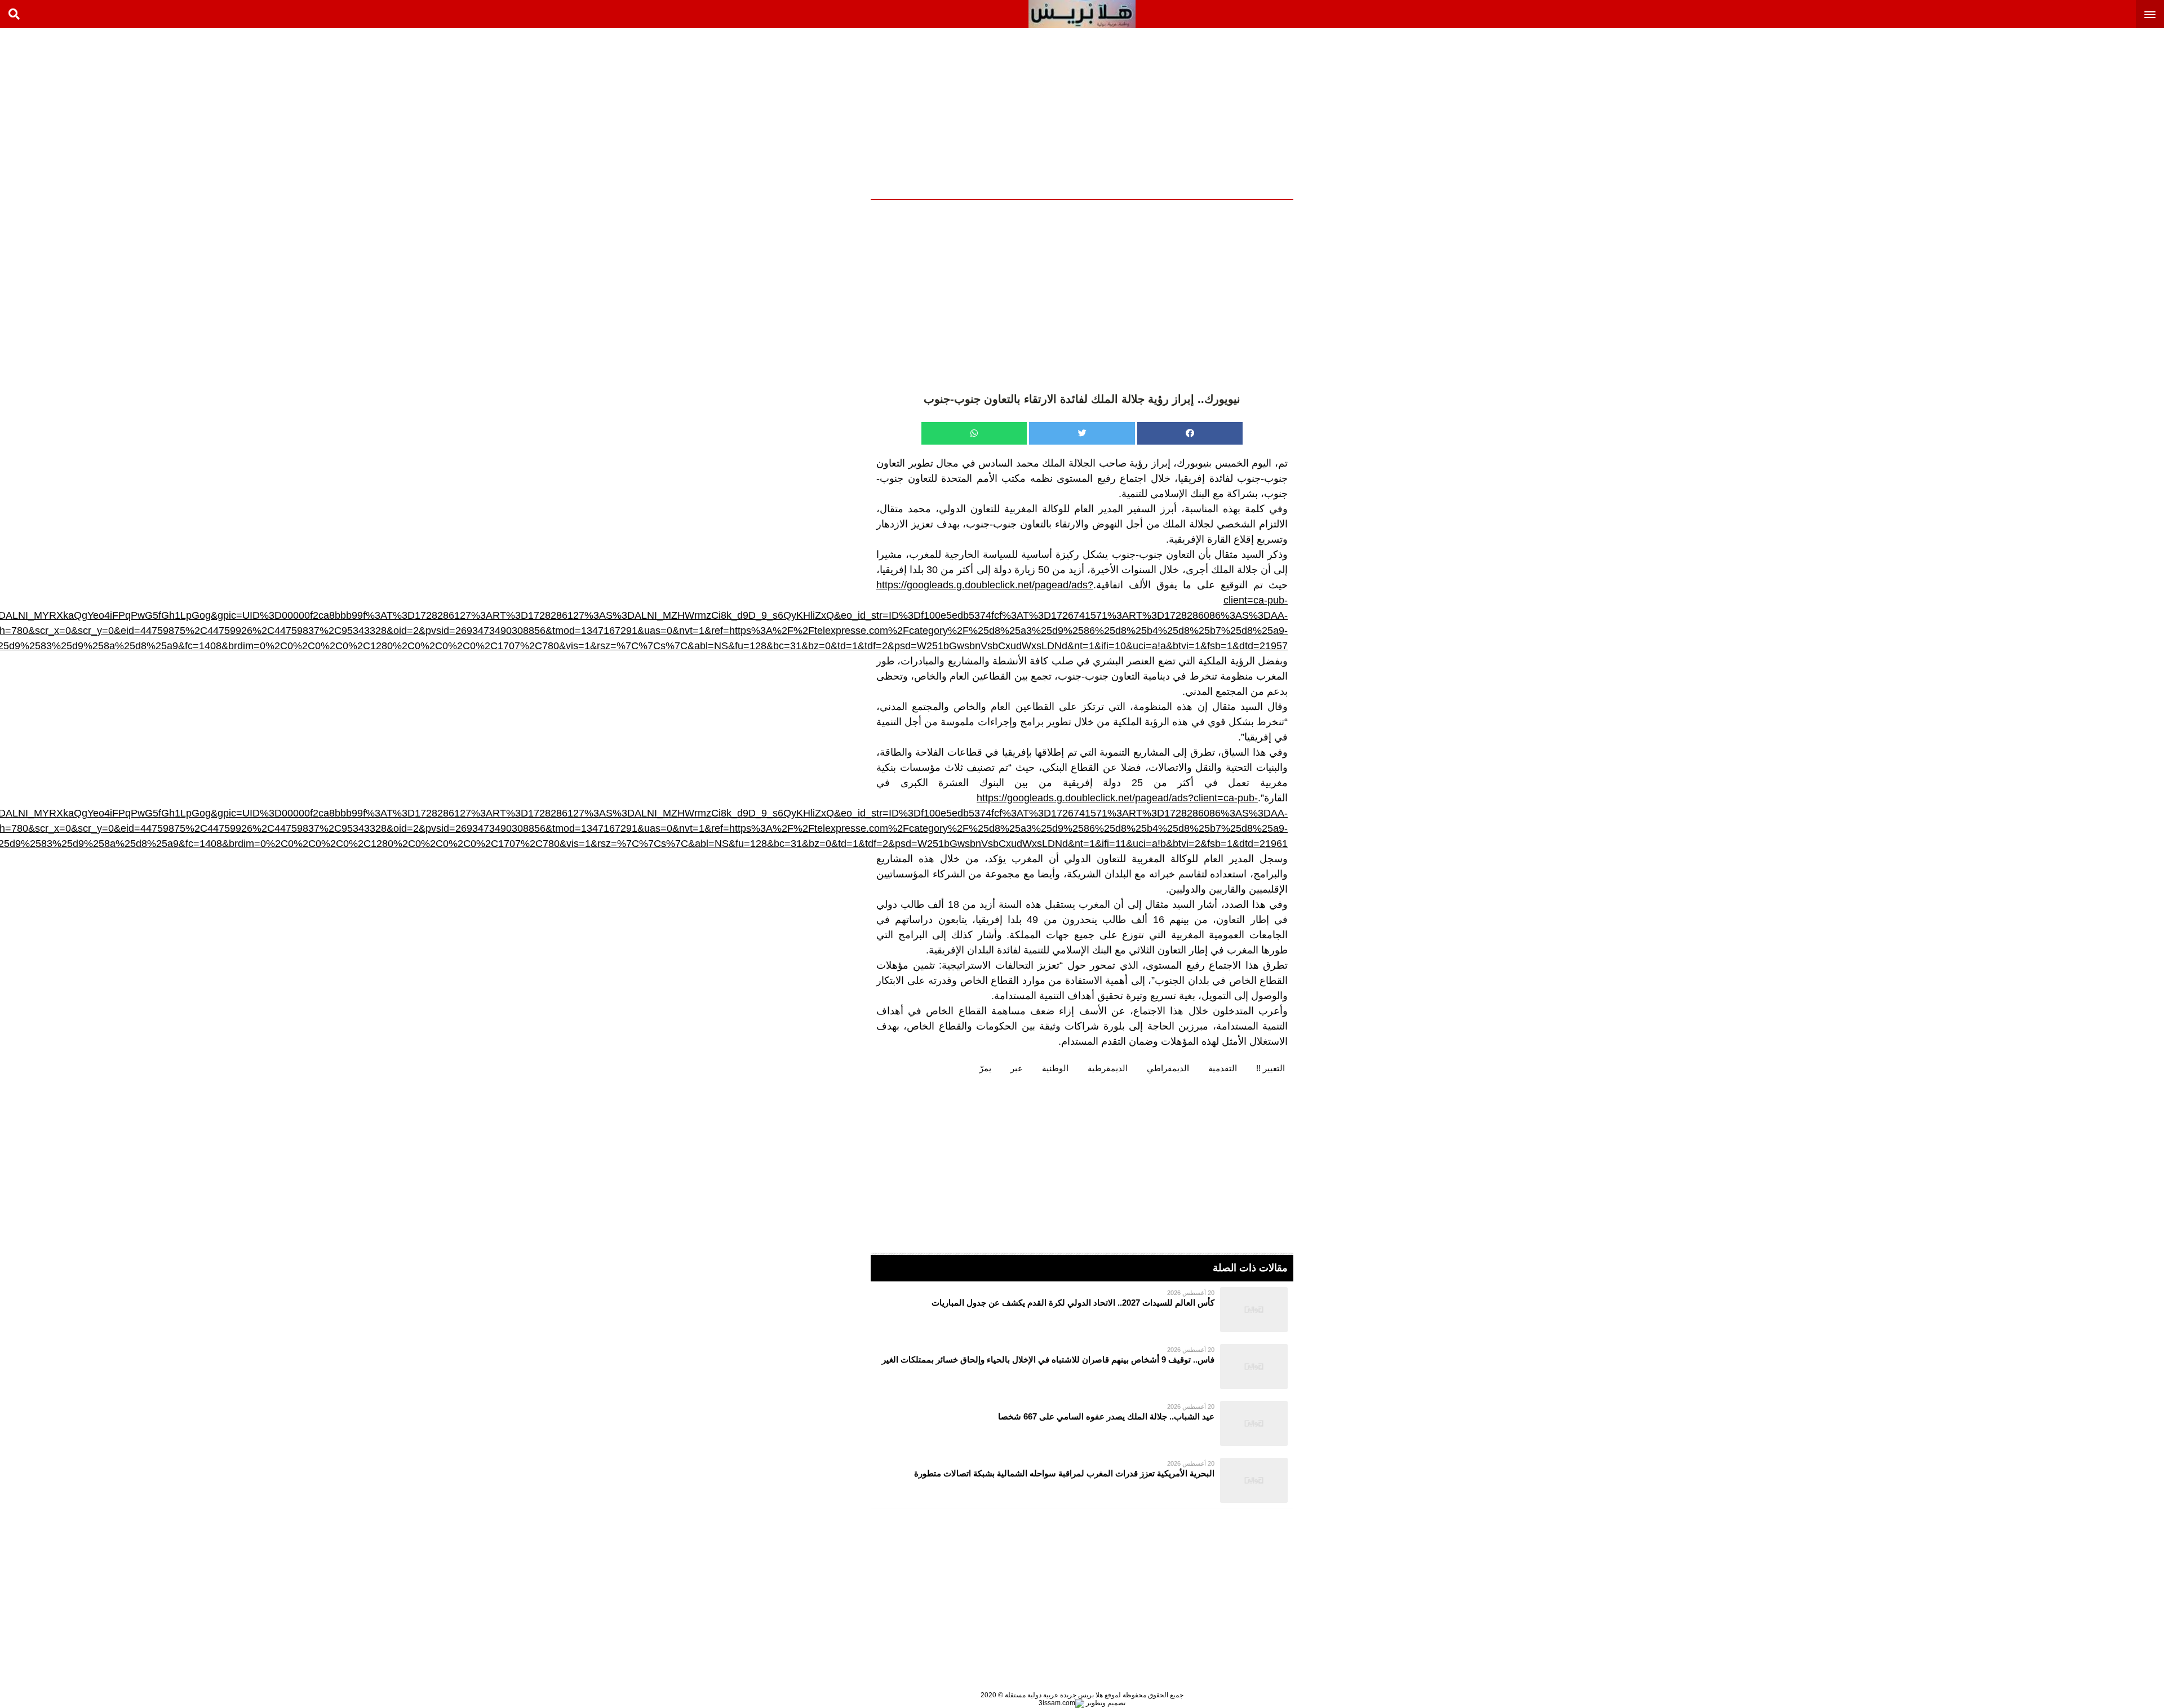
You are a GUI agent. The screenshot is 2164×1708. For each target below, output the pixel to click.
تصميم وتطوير (1105, 1703)
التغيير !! (1271, 1068)
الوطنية (1055, 1068)
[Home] (1082, 14)
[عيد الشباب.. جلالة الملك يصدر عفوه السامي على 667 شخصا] (1082, 1423)
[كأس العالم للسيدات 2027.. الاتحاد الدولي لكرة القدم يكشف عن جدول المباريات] (1082, 1310)
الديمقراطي (1168, 1068)
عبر (1017, 1068)
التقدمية (1223, 1068)
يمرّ (985, 1068)
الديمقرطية (1108, 1068)
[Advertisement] (2079, 113)
